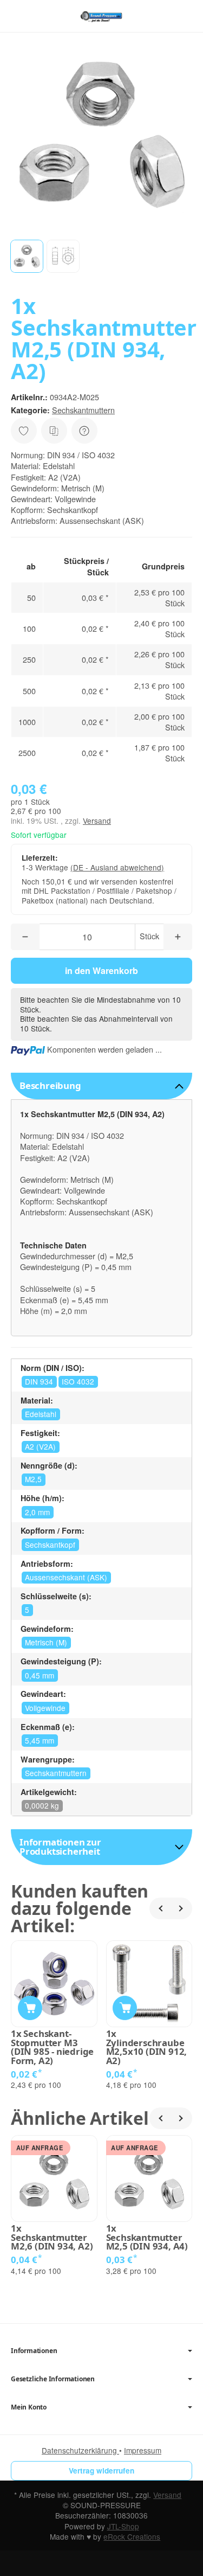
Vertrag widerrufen (101, 2471)
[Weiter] (181, 1908)
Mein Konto (29, 2407)
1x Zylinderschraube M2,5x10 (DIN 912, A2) (147, 2048)
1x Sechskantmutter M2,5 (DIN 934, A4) (147, 2238)
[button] (27, 256)
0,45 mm (40, 1675)
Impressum (143, 2450)
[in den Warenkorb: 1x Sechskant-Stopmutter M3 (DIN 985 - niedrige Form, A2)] (30, 2008)
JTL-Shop (123, 2526)
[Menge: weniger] (25, 937)
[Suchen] (42, 16)
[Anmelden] (164, 16)
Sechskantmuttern (83, 410)
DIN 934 (39, 1381)
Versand (97, 821)
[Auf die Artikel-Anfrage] (24, 431)
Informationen (34, 2351)
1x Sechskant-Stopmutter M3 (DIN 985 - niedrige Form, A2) (52, 2048)
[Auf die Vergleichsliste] (54, 431)
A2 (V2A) (40, 1446)
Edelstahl (41, 1414)
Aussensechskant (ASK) (66, 1577)
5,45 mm (40, 1740)
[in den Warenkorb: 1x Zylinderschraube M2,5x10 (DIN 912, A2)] (125, 2008)
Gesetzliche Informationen (53, 2379)
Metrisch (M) (46, 1642)
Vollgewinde (45, 1708)
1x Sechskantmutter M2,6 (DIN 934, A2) (52, 2238)
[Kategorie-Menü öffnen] (19, 15)
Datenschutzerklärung (80, 2450)
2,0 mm (37, 1512)
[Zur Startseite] (101, 16)
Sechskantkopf (50, 1545)
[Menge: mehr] (178, 937)
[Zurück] (160, 1908)
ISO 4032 (78, 1381)
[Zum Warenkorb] (184, 16)
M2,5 (33, 1479)
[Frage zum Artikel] (84, 431)
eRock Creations (132, 2536)
